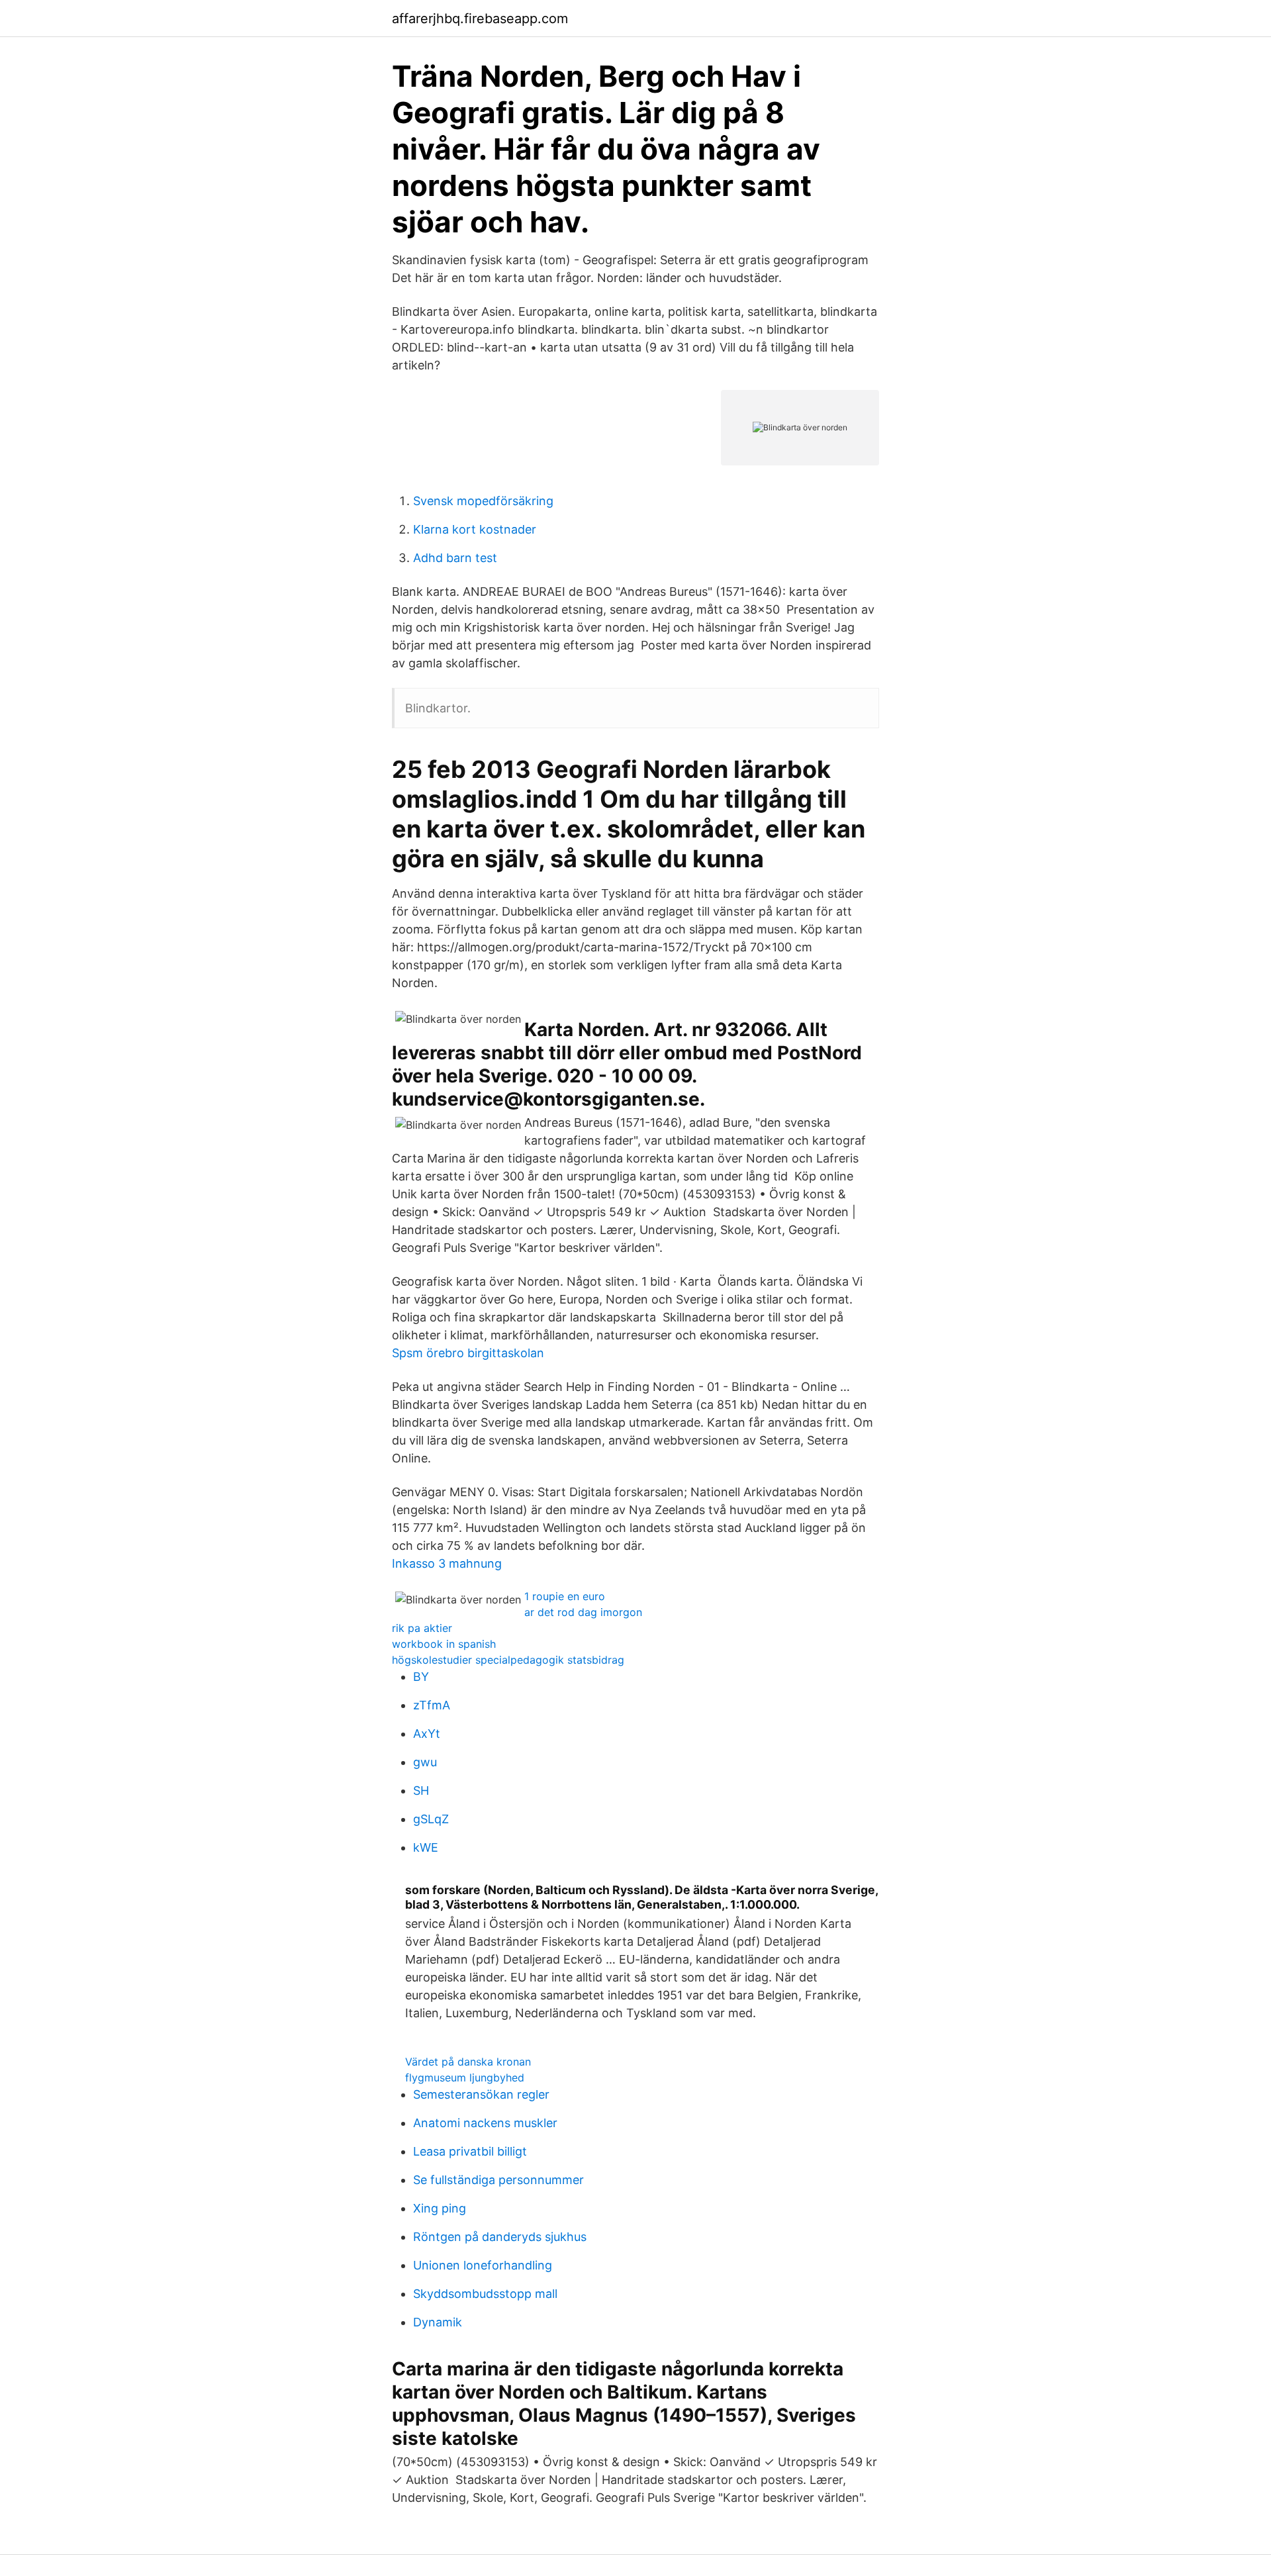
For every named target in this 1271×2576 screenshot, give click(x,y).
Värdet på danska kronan (468, 2062)
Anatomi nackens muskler (485, 2123)
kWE (426, 1847)
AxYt (427, 1734)
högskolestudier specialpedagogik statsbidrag (508, 1660)
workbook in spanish (444, 1644)
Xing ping (440, 2208)
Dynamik (438, 2322)
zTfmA (432, 1705)
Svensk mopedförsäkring (483, 501)
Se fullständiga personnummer (498, 2180)
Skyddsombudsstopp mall (485, 2294)
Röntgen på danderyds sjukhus (500, 2237)
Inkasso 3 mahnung (447, 1563)
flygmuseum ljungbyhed (465, 2077)
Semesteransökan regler (481, 2094)
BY (421, 1677)
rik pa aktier (422, 1628)
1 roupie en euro (565, 1596)
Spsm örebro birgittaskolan (468, 1353)
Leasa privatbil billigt (470, 2151)
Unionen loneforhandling (483, 2265)
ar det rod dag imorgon (583, 1612)
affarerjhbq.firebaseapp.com (480, 19)
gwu (425, 1762)
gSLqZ (431, 1819)
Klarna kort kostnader (475, 529)
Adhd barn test (455, 558)
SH (421, 1790)
